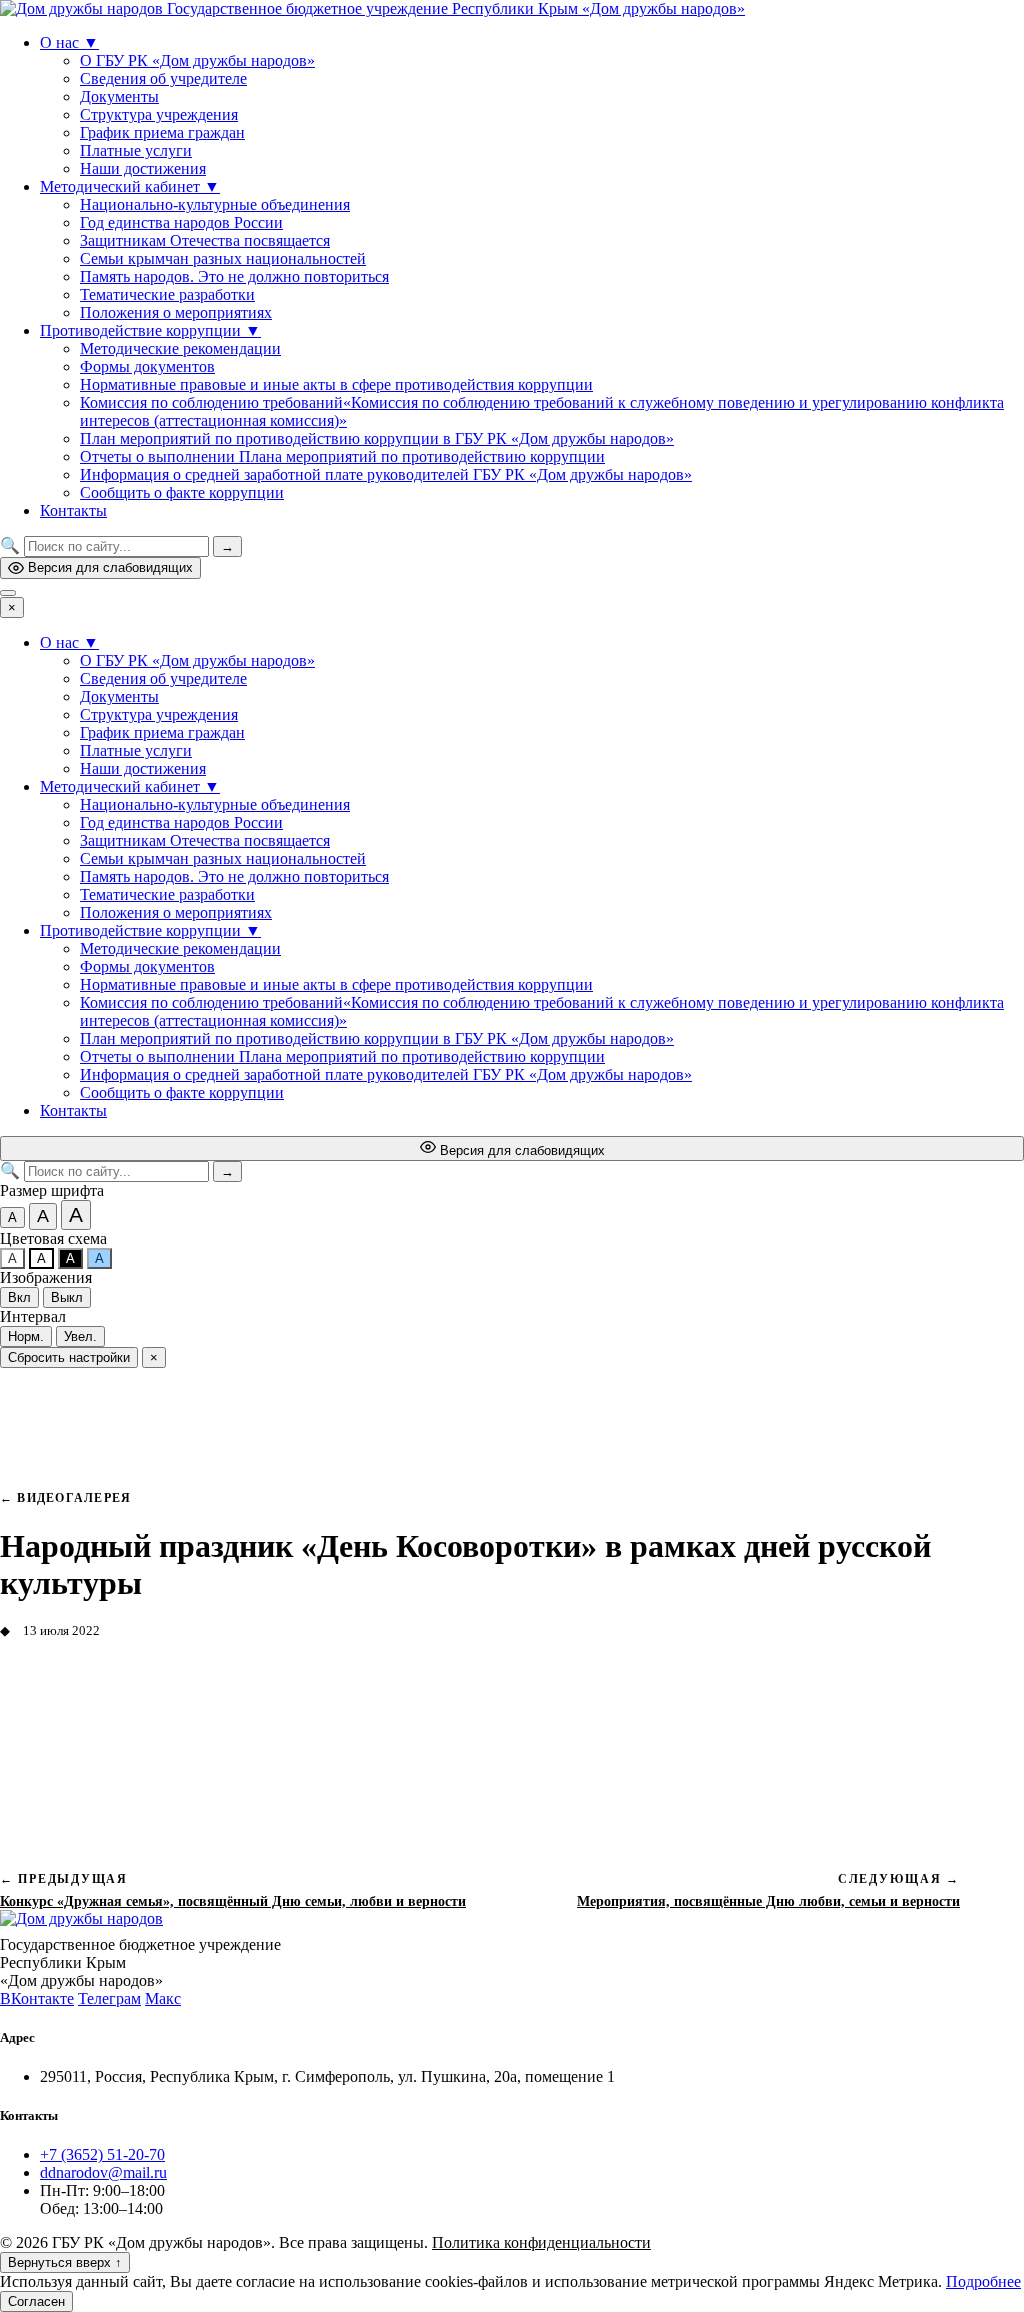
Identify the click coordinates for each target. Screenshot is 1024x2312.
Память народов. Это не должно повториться (234, 276)
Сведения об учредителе (163, 78)
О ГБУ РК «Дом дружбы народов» (197, 60)
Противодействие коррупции (150, 330)
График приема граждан (162, 132)
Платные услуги (136, 150)
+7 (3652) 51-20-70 (102, 2154)
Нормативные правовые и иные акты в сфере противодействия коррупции (336, 384)
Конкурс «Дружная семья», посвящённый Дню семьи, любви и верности (233, 1901)
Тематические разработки (167, 294)
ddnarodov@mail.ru (103, 2172)
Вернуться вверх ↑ (65, 2262)
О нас (69, 42)
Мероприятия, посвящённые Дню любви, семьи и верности (768, 1901)
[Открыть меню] (8, 593)
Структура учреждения (159, 114)
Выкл (67, 1297)
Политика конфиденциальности (541, 2242)
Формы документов (147, 366)
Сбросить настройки (69, 1357)
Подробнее (983, 2281)
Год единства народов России (181, 222)
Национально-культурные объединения (215, 204)
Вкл (19, 1297)
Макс (163, 1998)
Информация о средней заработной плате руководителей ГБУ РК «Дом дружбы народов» (386, 474)
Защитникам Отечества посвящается (205, 240)
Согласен (36, 2301)
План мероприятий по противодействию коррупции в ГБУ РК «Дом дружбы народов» (377, 438)
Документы (119, 96)
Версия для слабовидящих (110, 567)
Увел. (80, 1336)
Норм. (26, 1336)
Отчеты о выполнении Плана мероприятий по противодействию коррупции (342, 456)
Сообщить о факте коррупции (182, 492)
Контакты (73, 510)
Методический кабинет (130, 186)
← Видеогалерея (65, 1498)
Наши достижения (143, 168)
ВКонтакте (37, 1998)
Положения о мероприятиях (176, 312)
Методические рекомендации (180, 348)
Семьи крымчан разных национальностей (223, 258)
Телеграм (109, 1998)
